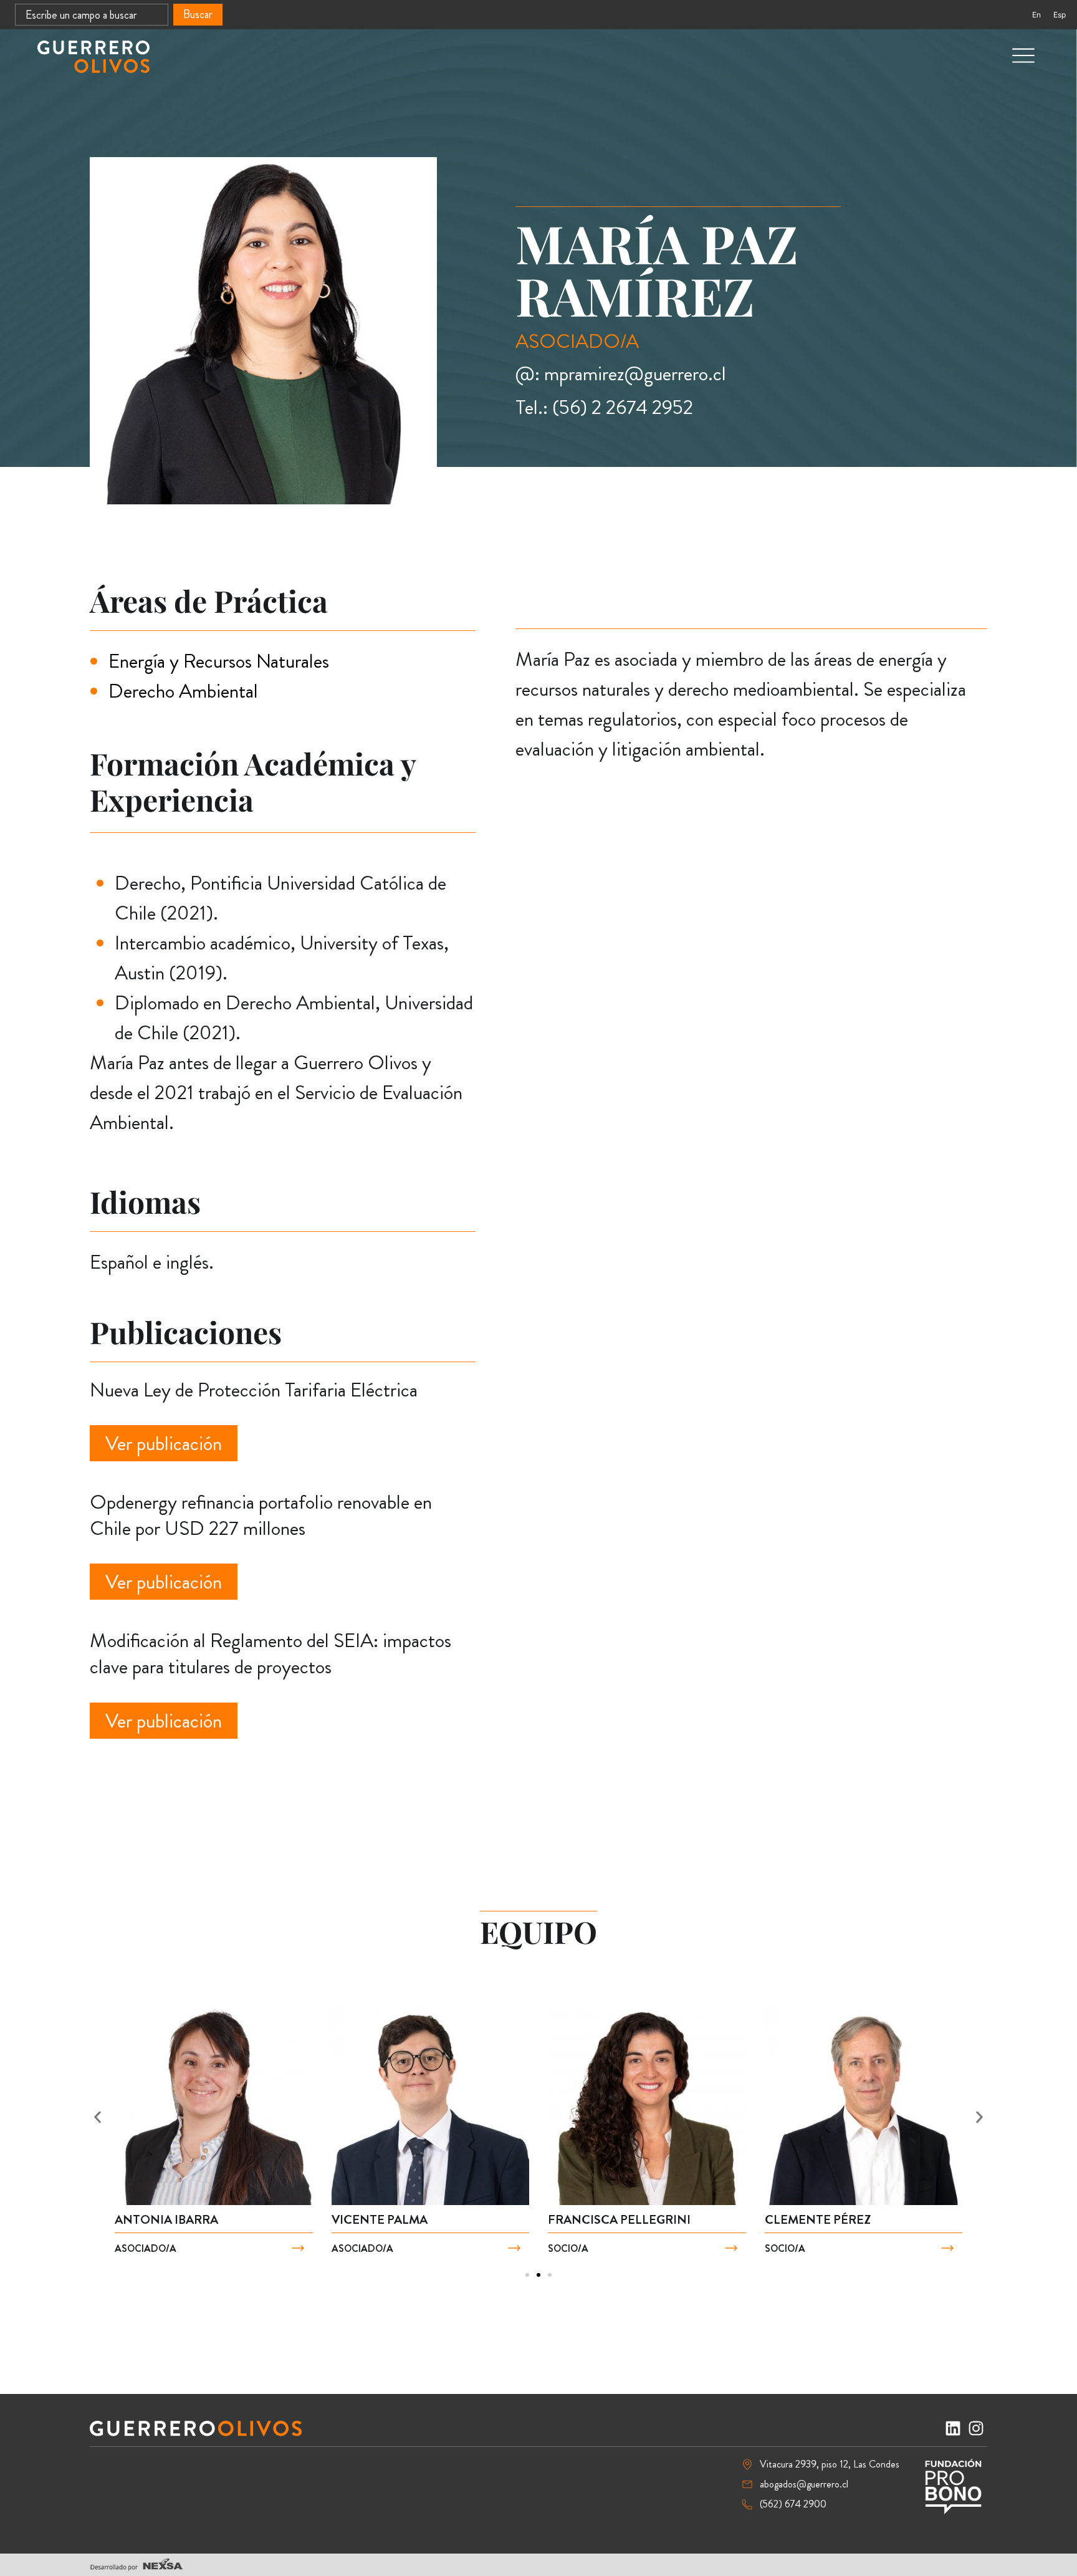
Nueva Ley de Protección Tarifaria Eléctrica (254, 1390)
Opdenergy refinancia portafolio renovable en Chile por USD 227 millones (261, 1515)
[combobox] (92, 15)
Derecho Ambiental (183, 691)
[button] (98, 2117)
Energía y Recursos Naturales (219, 661)
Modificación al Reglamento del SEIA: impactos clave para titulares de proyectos (270, 1653)
